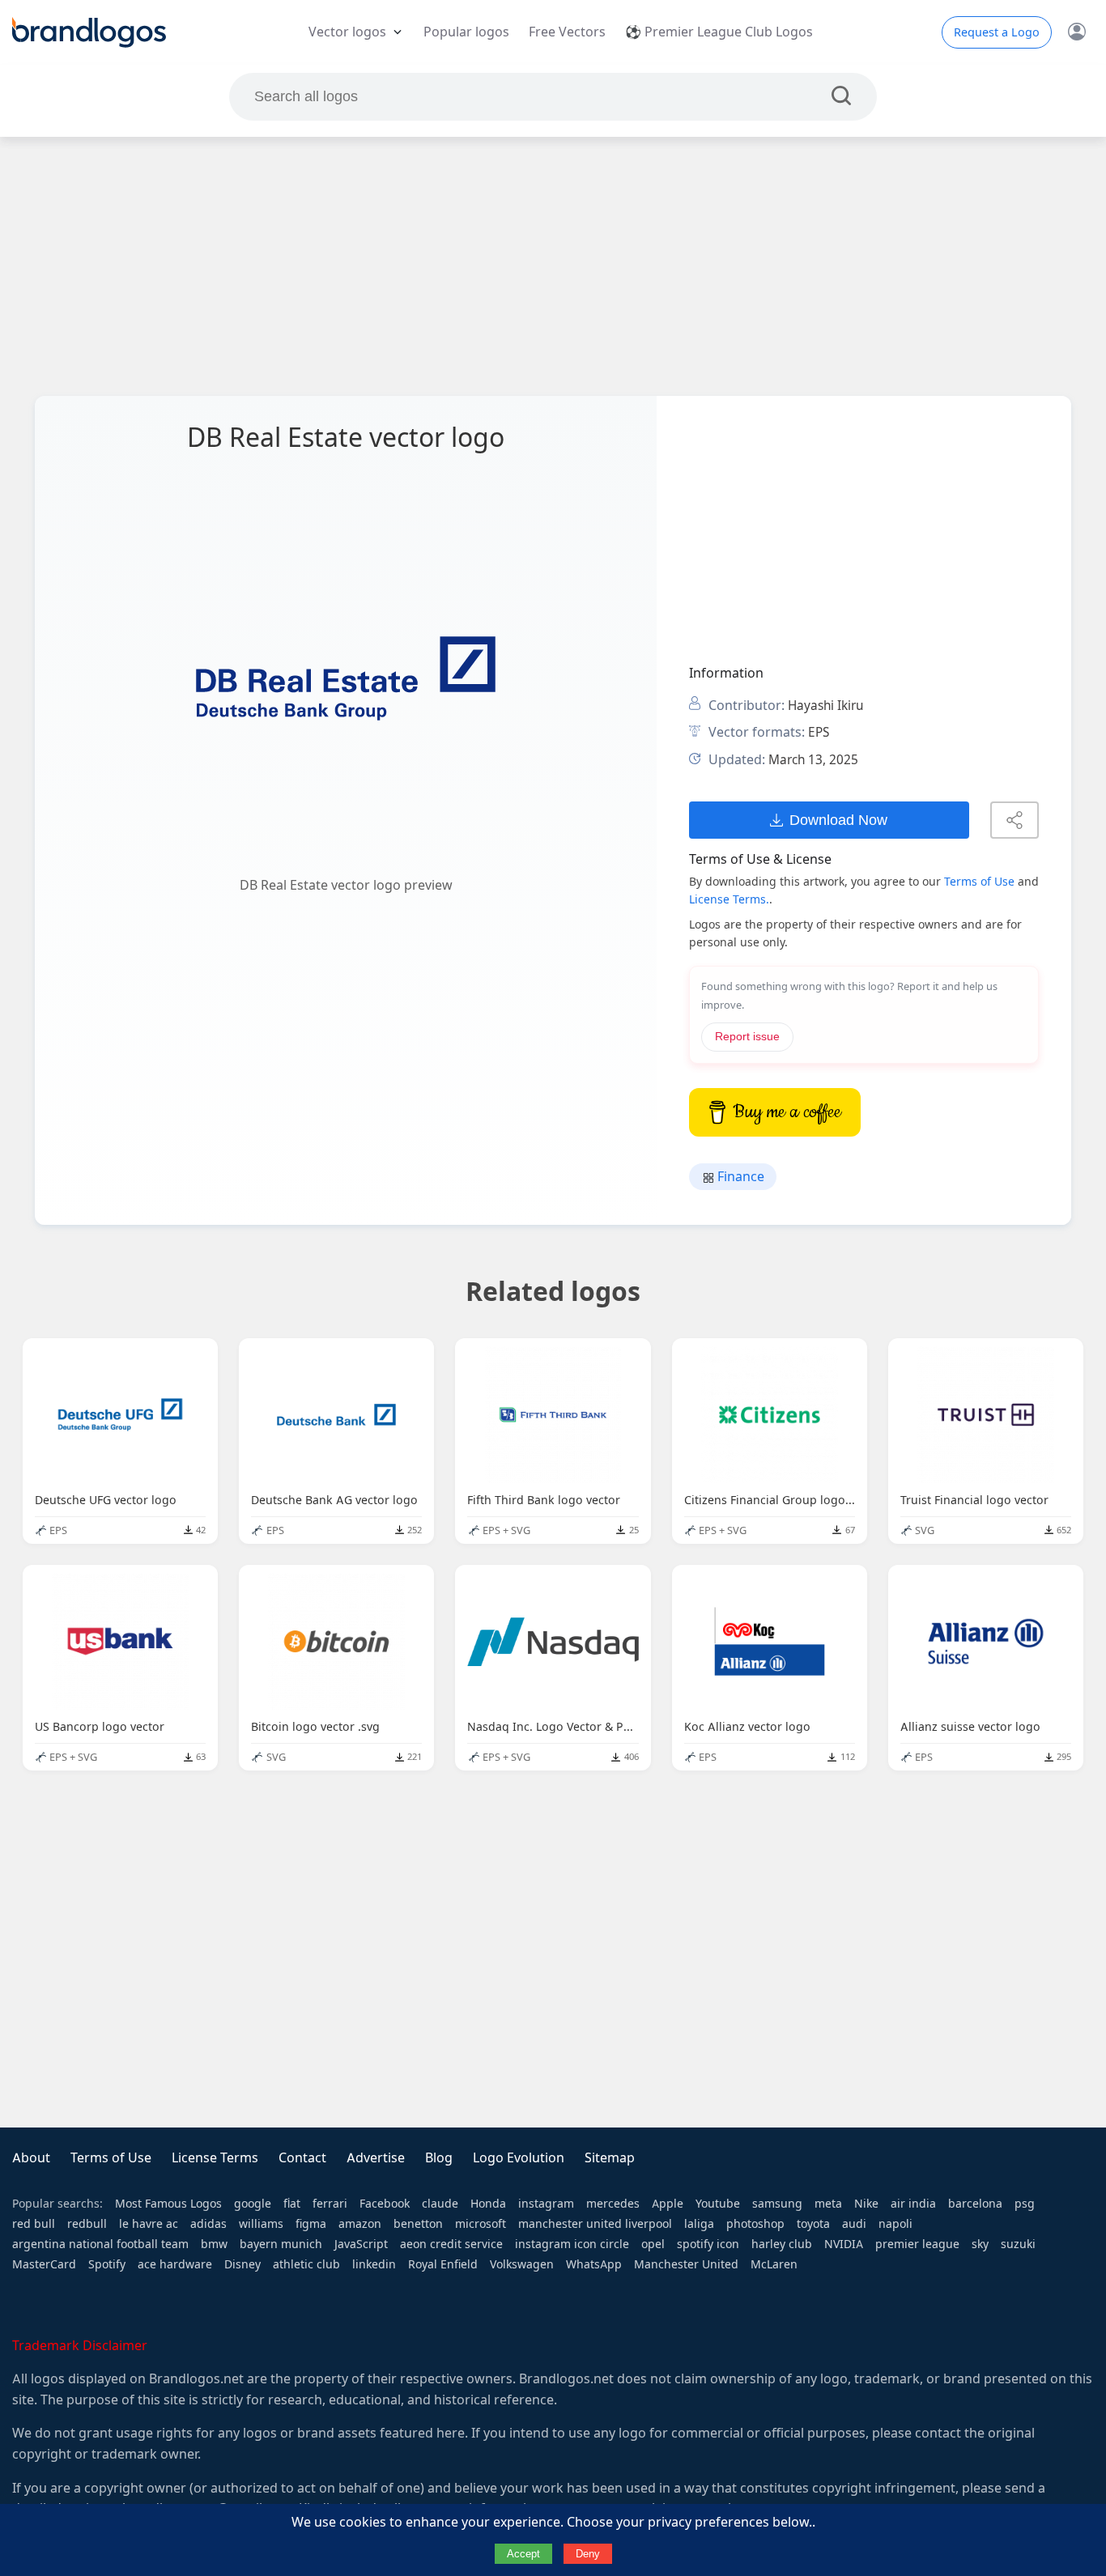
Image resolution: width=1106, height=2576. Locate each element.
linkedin (374, 2264)
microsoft (481, 2224)
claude (440, 2204)
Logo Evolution (519, 2158)
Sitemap (610, 2158)
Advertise (376, 2158)
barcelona (975, 2204)
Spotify (107, 2264)
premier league (917, 2244)
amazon (360, 2224)
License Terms (215, 2158)
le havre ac (149, 2224)
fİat (292, 2204)
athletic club (306, 2264)
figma (311, 2224)
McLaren (774, 2264)
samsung (777, 2204)
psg (1025, 2204)
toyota (813, 2224)
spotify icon (708, 2244)
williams (261, 2224)
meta (828, 2204)
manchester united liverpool (595, 2224)
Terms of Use (979, 882)
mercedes (613, 2204)
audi (854, 2224)
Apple (668, 2204)
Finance (739, 1177)
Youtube (718, 2204)
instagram (546, 2204)
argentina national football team (100, 2244)
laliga (699, 2224)
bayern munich (281, 2244)
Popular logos (466, 32)
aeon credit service (451, 2244)
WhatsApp (594, 2264)
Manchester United (686, 2264)
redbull (87, 2224)
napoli (895, 2224)
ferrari (330, 2204)
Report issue (747, 1037)
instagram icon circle (572, 2244)
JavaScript (361, 2244)
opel (653, 2244)
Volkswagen (522, 2264)
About (31, 2158)
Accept (523, 2554)
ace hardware (175, 2264)
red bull (34, 2224)
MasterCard (44, 2264)
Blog (439, 2158)
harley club (782, 2244)
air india (913, 2204)
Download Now (838, 820)
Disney (242, 2264)
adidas (208, 2224)
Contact (302, 2158)
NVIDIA (844, 2244)
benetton (418, 2224)
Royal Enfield (443, 2264)
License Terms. (729, 899)
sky (980, 2244)
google (253, 2204)
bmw (214, 2244)
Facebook (385, 2204)
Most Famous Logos (168, 2204)
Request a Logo (997, 32)
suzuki (1018, 2244)
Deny (588, 2554)
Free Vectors (567, 32)
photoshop (755, 2224)
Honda (488, 2204)
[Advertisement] (553, 266)
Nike (866, 2204)
